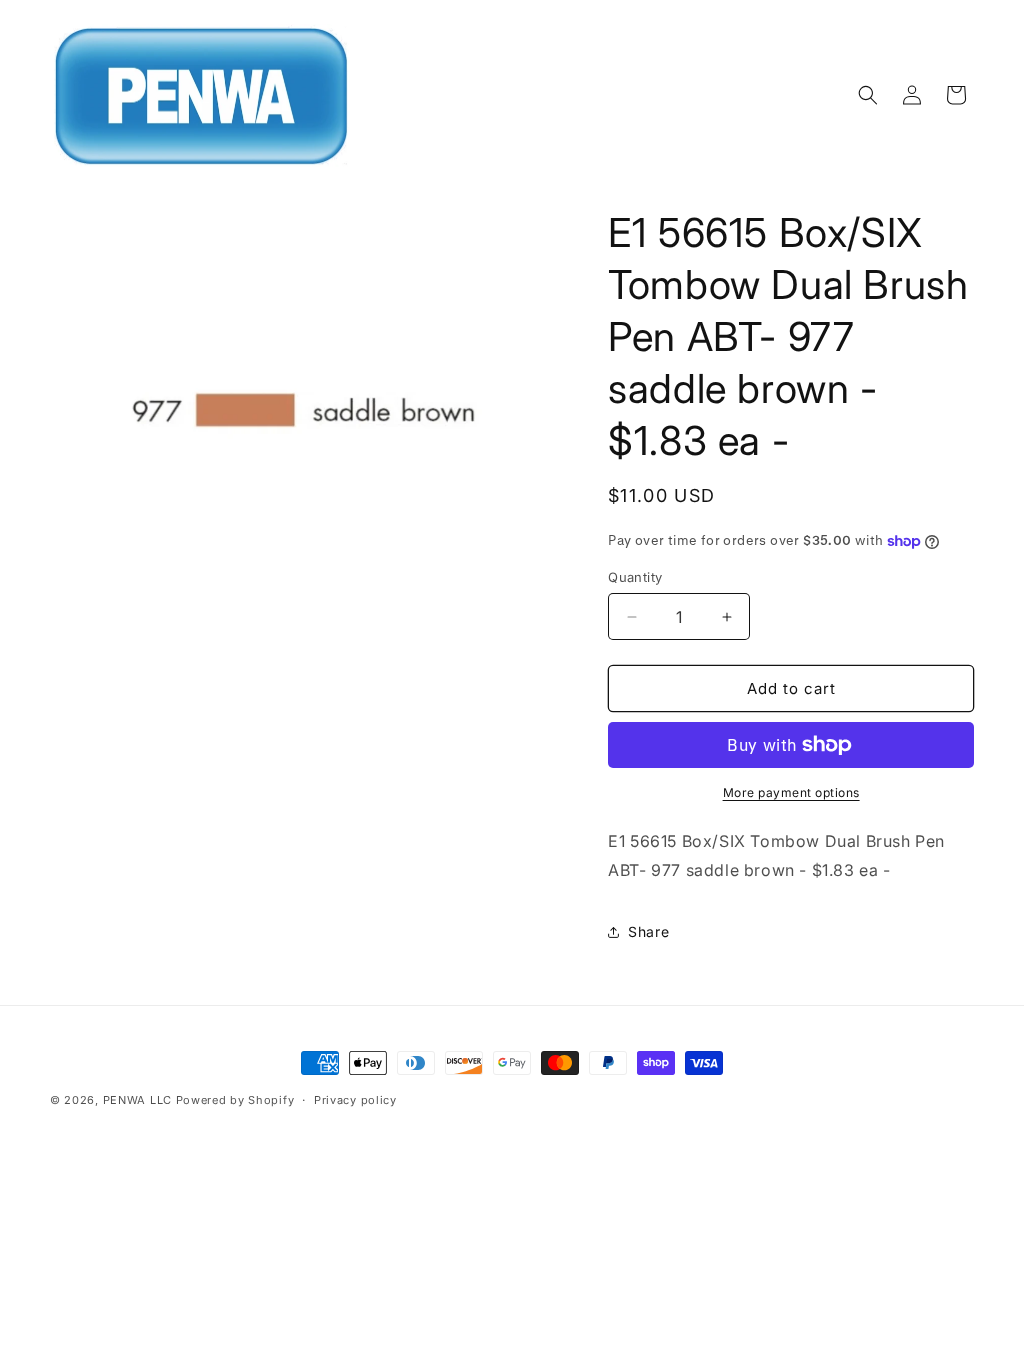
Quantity (635, 577)
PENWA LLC (137, 1100)
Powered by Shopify (235, 1100)
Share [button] (648, 931)
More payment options (791, 792)
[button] (868, 95)
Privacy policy (355, 1100)
